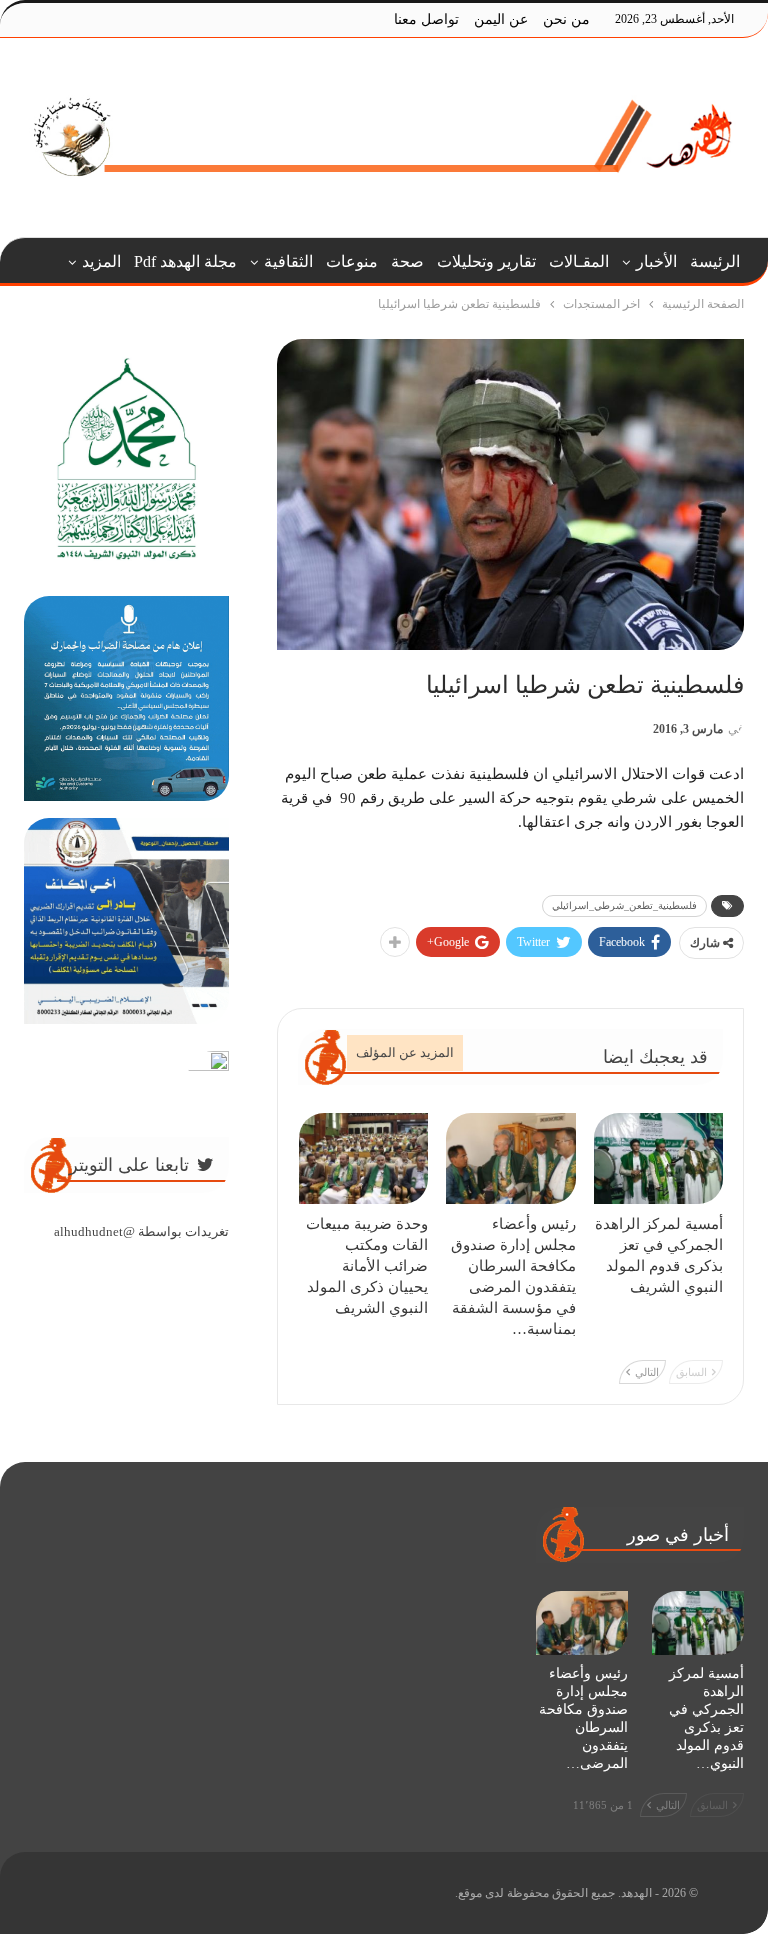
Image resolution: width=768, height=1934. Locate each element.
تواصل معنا (426, 19)
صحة (407, 261)
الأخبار (656, 261)
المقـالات (579, 261)
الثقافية (288, 261)
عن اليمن (501, 19)
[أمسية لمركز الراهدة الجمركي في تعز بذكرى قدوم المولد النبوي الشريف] (659, 1158)
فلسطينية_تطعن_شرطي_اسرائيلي (624, 905)
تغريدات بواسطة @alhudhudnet (141, 1231)
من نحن (566, 19)
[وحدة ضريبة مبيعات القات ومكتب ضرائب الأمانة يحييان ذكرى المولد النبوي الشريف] (364, 1158)
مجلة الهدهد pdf (185, 261)
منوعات (352, 261)
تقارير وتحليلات (486, 261)
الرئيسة (715, 261)
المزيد (101, 261)
